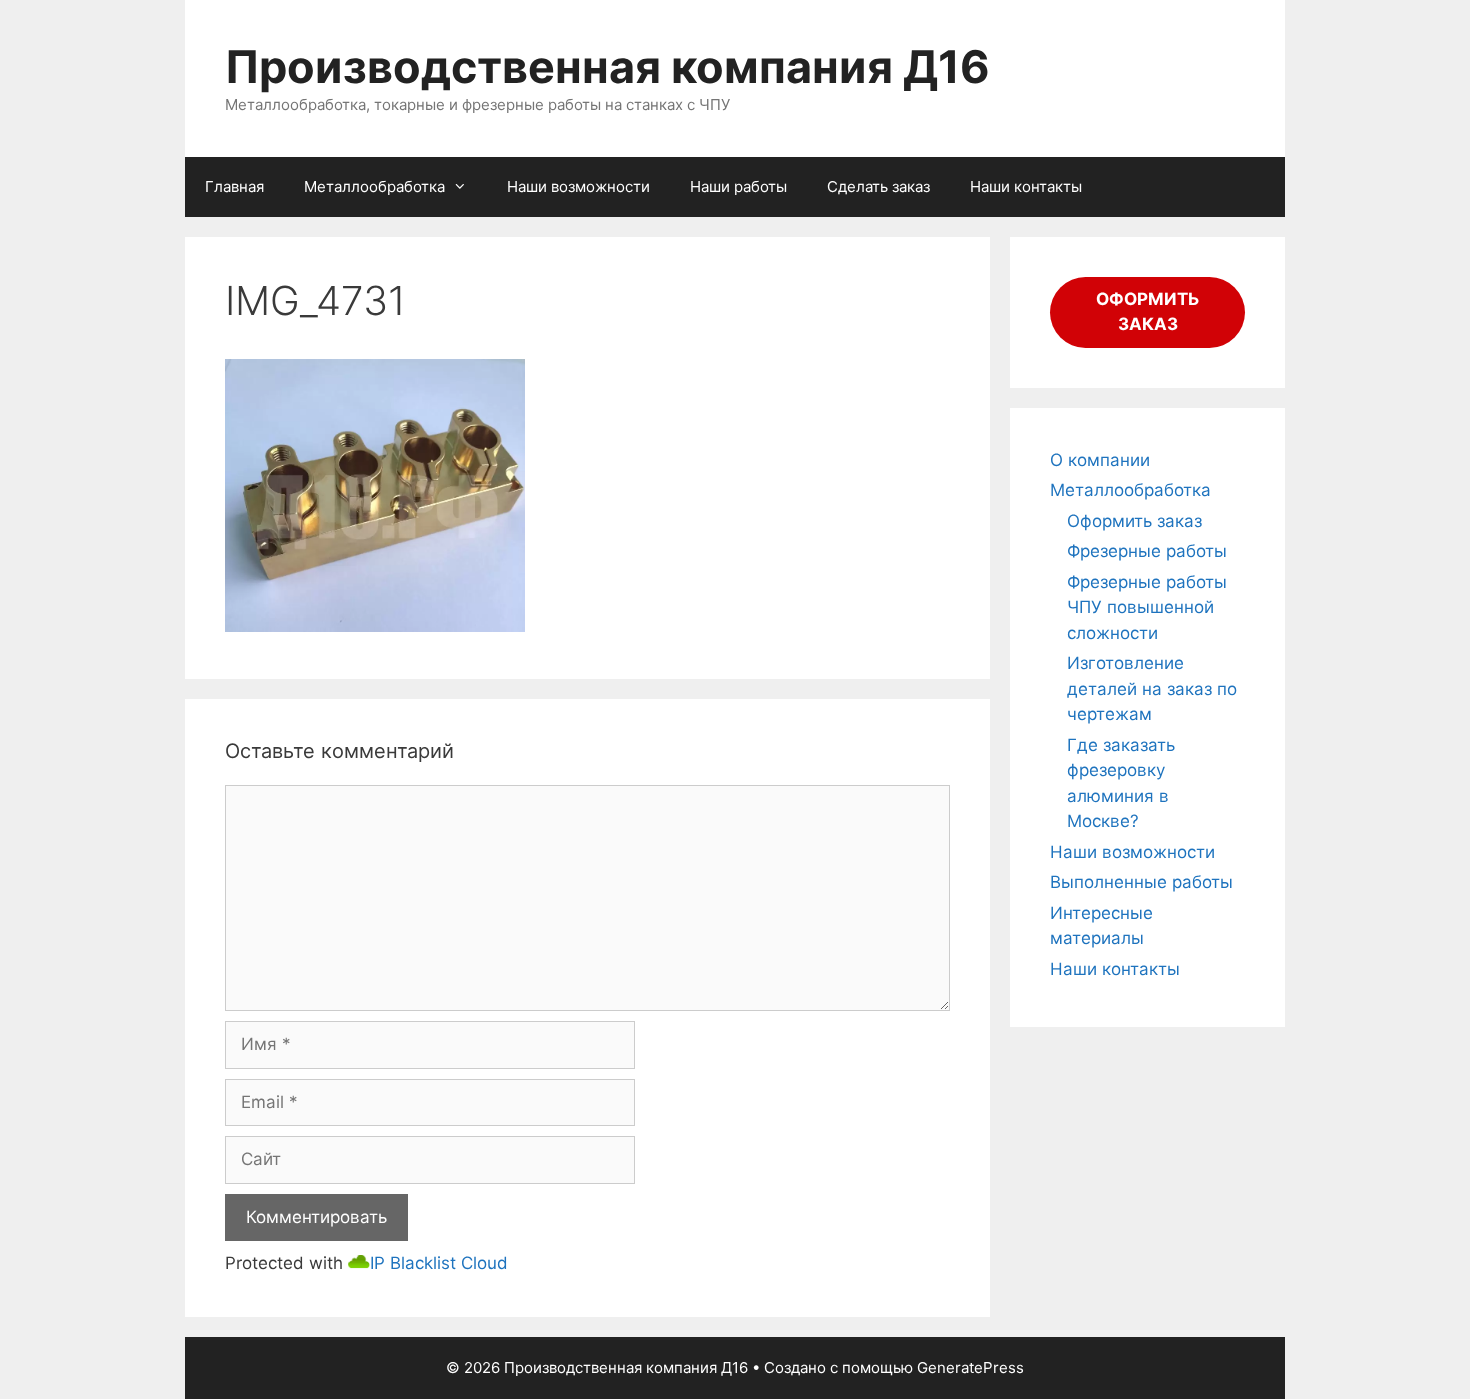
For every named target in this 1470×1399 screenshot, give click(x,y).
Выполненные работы (1141, 882)
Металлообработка (374, 186)
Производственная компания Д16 (607, 66)
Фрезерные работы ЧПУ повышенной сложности (1147, 607)
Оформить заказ (1134, 521)
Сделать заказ (878, 186)
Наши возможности (578, 186)
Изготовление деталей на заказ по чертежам (1152, 688)
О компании (1100, 460)
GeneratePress (970, 1367)
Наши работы (738, 186)
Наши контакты (1026, 186)
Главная (234, 186)
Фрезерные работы (1147, 551)
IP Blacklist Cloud (439, 1263)
